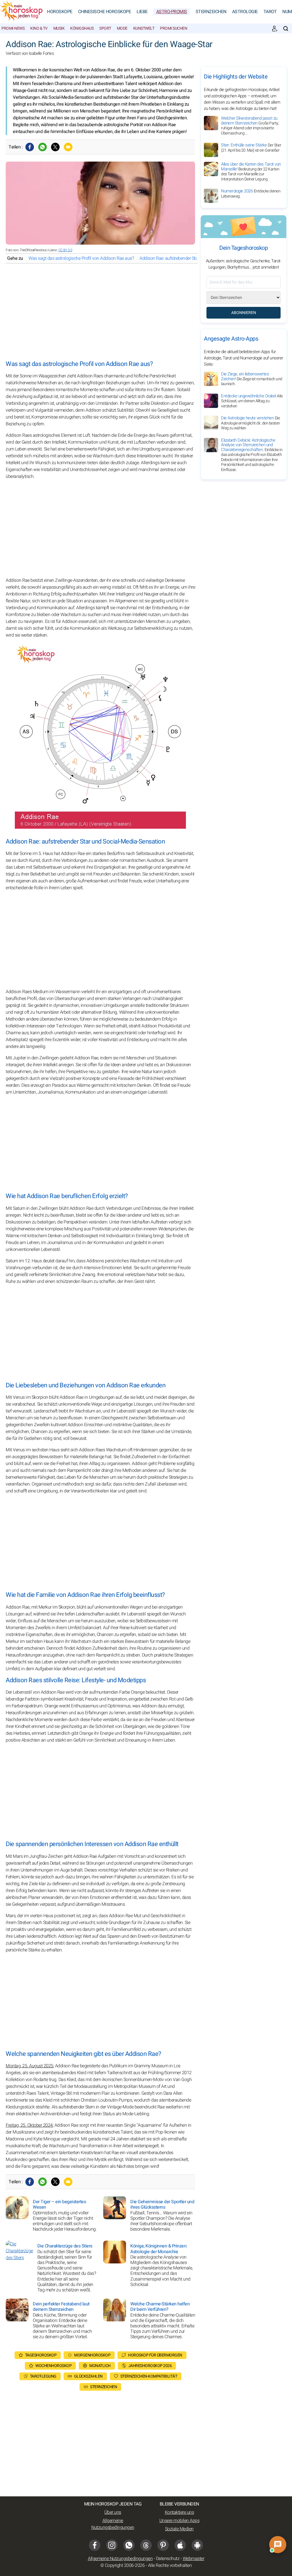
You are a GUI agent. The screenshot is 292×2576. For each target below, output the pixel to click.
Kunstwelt (144, 28)
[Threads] (146, 2545)
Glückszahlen (88, 2376)
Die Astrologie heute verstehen (251, 423)
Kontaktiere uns (180, 2512)
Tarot (270, 12)
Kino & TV (39, 28)
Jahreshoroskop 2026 (150, 2366)
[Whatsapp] (42, 147)
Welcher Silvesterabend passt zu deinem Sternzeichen (250, 126)
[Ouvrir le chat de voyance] (278, 2545)
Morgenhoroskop (92, 2355)
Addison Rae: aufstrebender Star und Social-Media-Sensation (196, 258)
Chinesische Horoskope (105, 12)
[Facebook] (30, 147)
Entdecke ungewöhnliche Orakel (252, 401)
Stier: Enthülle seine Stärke (251, 148)
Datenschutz (168, 2559)
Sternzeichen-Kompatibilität (149, 2376)
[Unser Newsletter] (275, 29)
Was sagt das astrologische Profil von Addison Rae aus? (81, 258)
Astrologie (245, 12)
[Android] (197, 2545)
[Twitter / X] (55, 147)
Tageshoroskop (41, 2355)
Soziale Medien (179, 2529)
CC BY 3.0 (65, 250)
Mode (122, 28)
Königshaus (82, 28)
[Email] (68, 147)
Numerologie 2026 (251, 194)
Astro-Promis (172, 12)
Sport (105, 28)
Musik (59, 28)
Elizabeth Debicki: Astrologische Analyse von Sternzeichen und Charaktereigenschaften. (252, 455)
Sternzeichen (211, 12)
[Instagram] (112, 2545)
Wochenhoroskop (53, 2366)
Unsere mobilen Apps (180, 2521)
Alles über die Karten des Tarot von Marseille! (251, 172)
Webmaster (194, 2559)
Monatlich (100, 2366)
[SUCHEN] (286, 29)
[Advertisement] (100, 312)
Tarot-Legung (43, 2376)
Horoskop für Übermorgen (155, 2355)
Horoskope (60, 12)
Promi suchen (174, 28)
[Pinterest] (163, 2545)
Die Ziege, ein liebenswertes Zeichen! (252, 379)
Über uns (113, 2512)
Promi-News (13, 28)
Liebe (142, 12)
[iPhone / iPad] (180, 2545)
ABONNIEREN (244, 313)
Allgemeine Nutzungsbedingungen (113, 2524)
